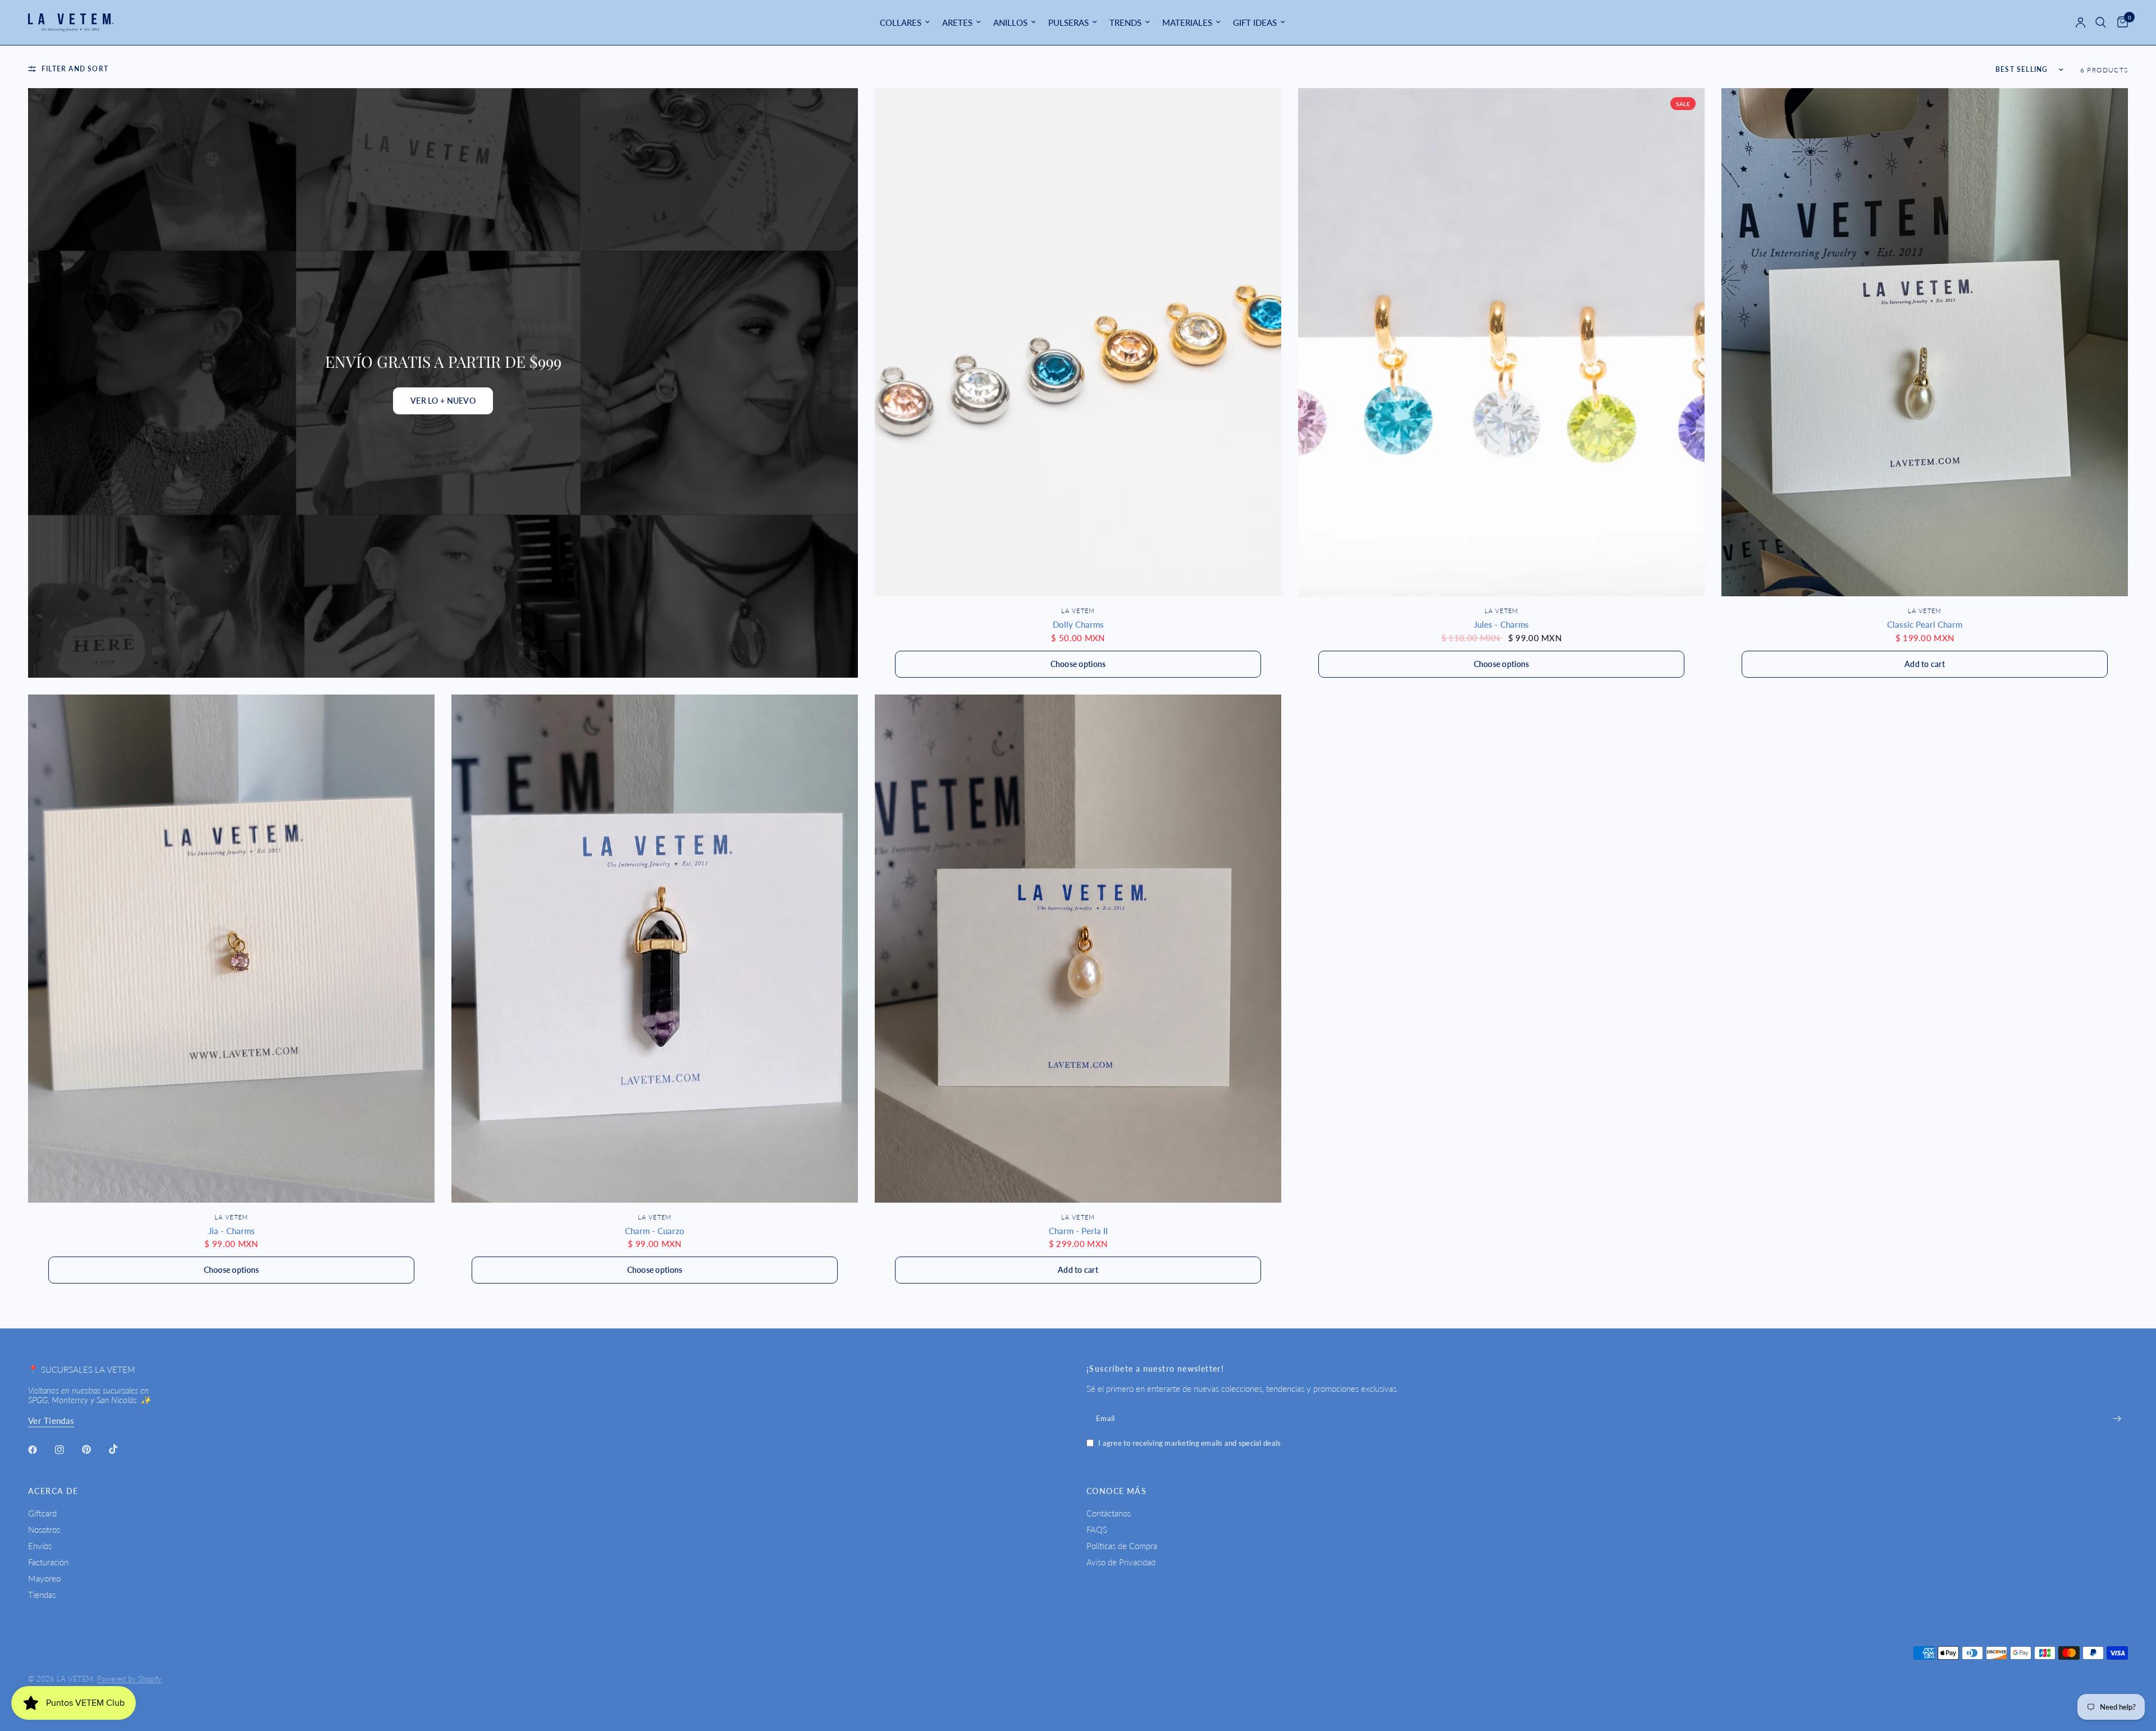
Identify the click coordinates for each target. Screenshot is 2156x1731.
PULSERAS (1068, 22)
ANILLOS (1010, 22)
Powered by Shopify (129, 1679)
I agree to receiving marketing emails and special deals (1189, 1443)
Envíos (40, 1546)
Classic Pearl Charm (1925, 624)
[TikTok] (121, 1449)
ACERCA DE (53, 1491)
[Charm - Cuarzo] (655, 949)
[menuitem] (905, 22)
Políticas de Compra (1122, 1546)
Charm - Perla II (1078, 1231)
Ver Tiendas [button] (51, 1421)
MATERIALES (1187, 22)
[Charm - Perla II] (1078, 949)
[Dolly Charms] (1078, 342)
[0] (2120, 22)
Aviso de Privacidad (1121, 1562)
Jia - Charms (232, 1231)
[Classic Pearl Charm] (1925, 342)
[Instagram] (67, 1450)
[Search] (2101, 22)
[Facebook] (40, 1450)
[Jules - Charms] (1501, 342)
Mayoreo (44, 1578)
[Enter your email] (2117, 1418)
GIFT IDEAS (1255, 22)
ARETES (957, 22)
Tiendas (42, 1595)
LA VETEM (1078, 611)
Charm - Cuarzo (655, 1231)
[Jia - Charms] (231, 949)
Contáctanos (1109, 1513)
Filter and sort (75, 69)
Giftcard (42, 1513)
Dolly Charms (1078, 624)
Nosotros (44, 1529)
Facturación (48, 1562)
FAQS (1097, 1529)
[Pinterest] (94, 1449)
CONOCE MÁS (1116, 1491)
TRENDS (1125, 22)
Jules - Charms (1501, 624)
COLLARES (901, 22)
